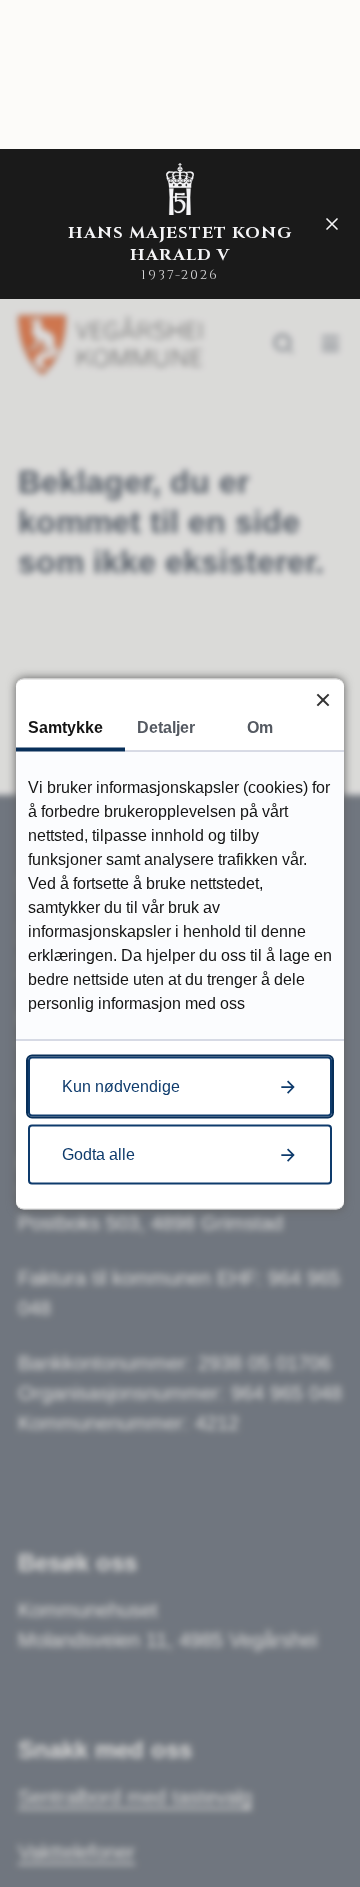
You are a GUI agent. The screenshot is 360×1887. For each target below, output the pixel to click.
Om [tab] (260, 726)
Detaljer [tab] (166, 726)
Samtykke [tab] (65, 726)
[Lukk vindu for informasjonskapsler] (322, 699)
